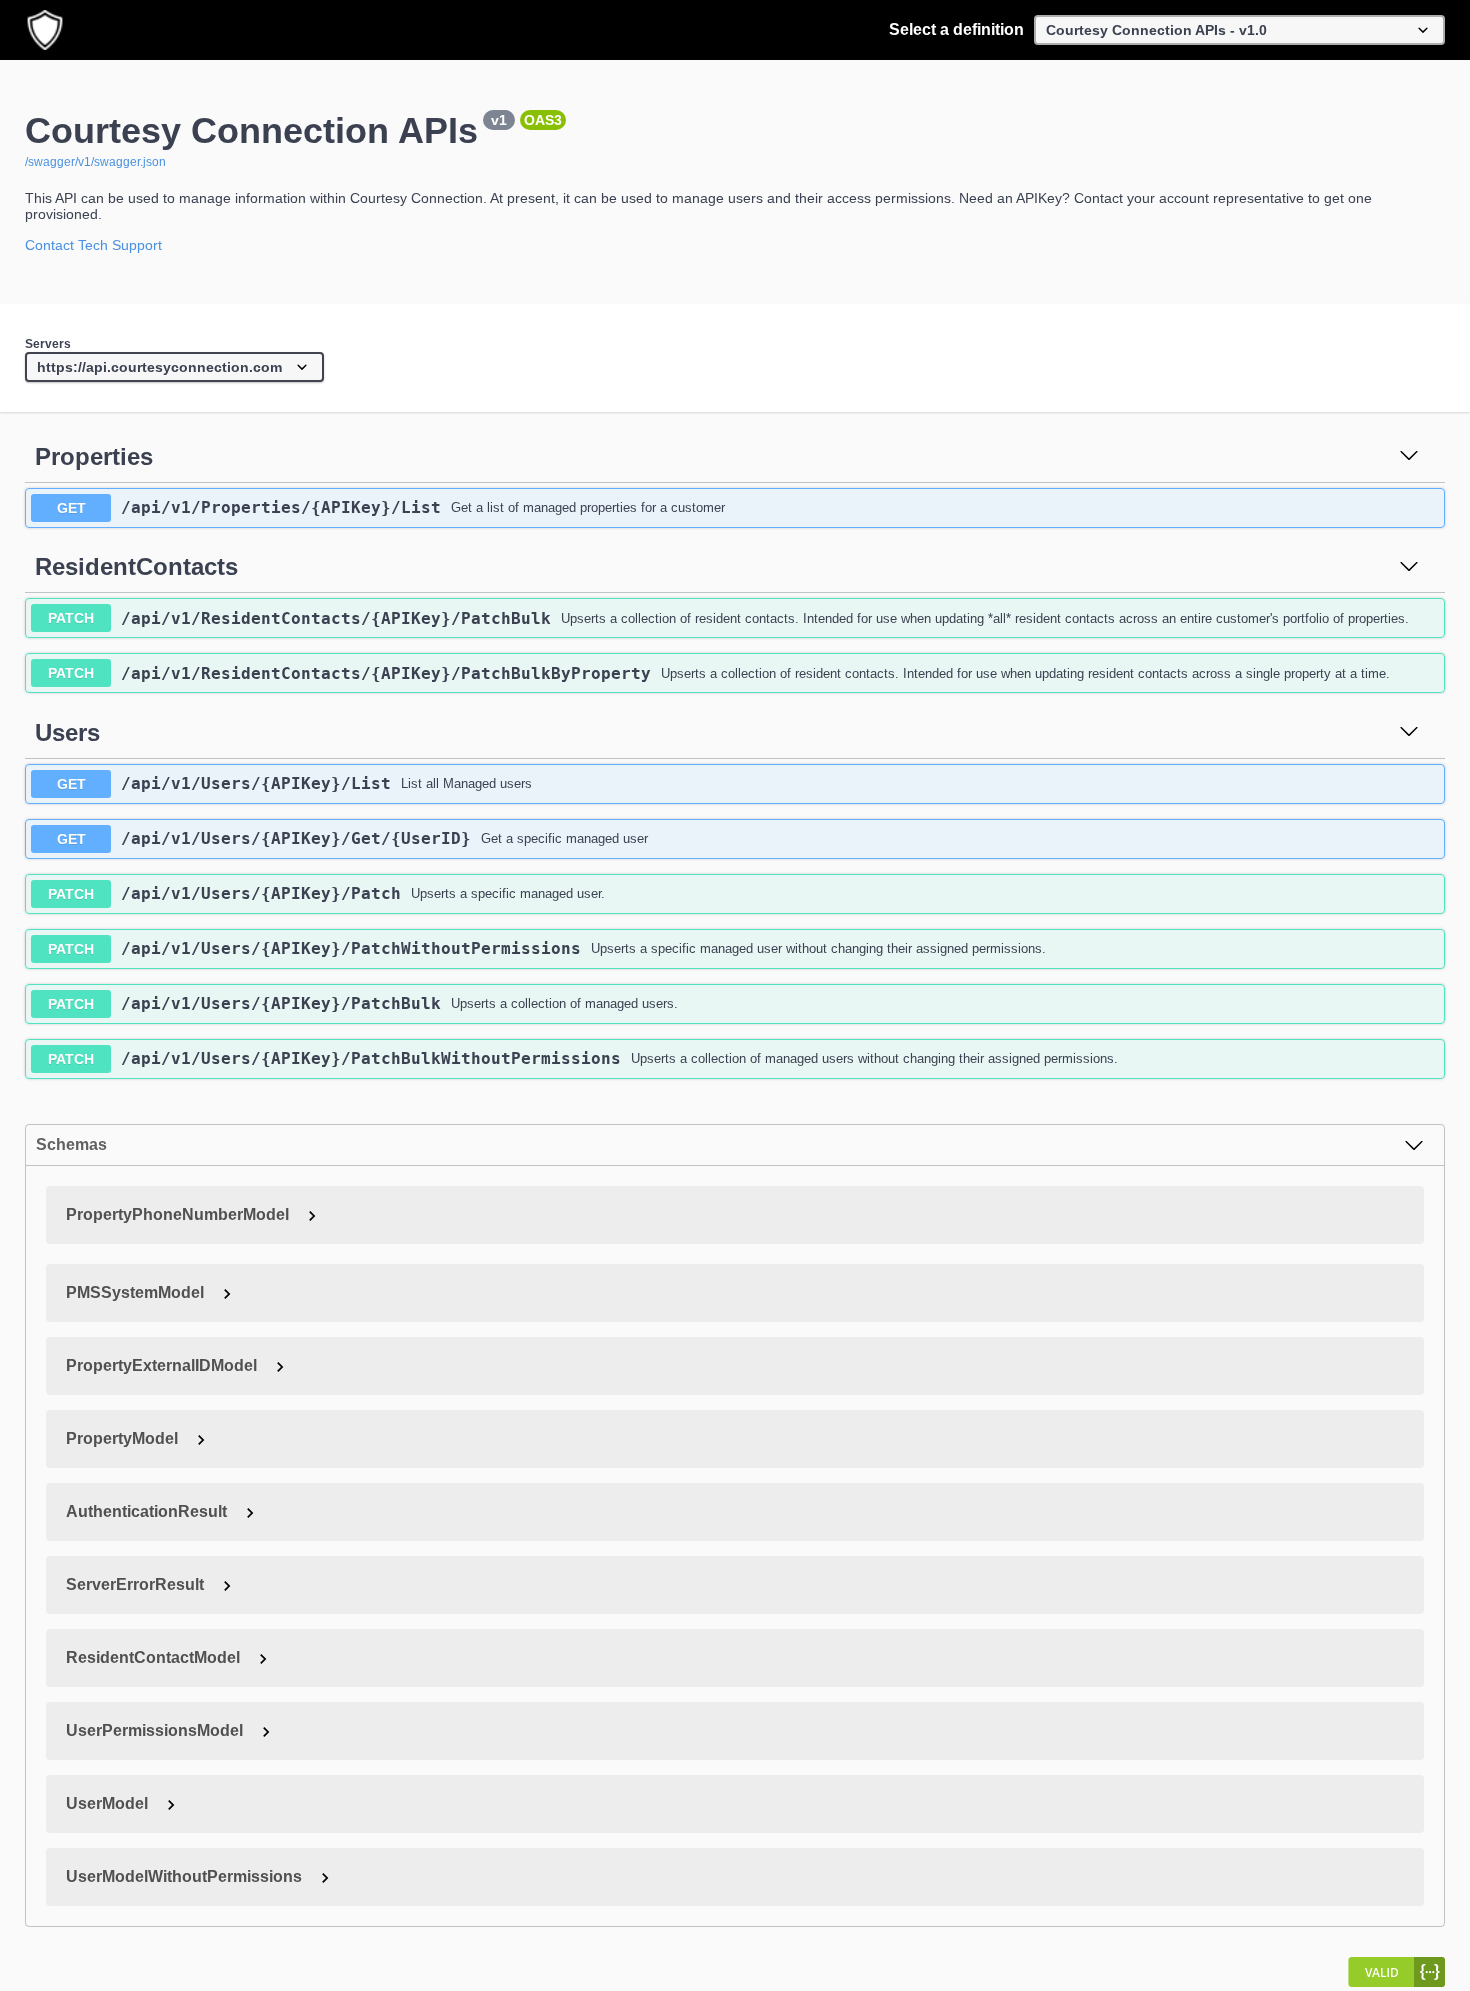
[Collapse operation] (1409, 457)
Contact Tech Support (93, 245)
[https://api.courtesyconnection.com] (174, 368)
